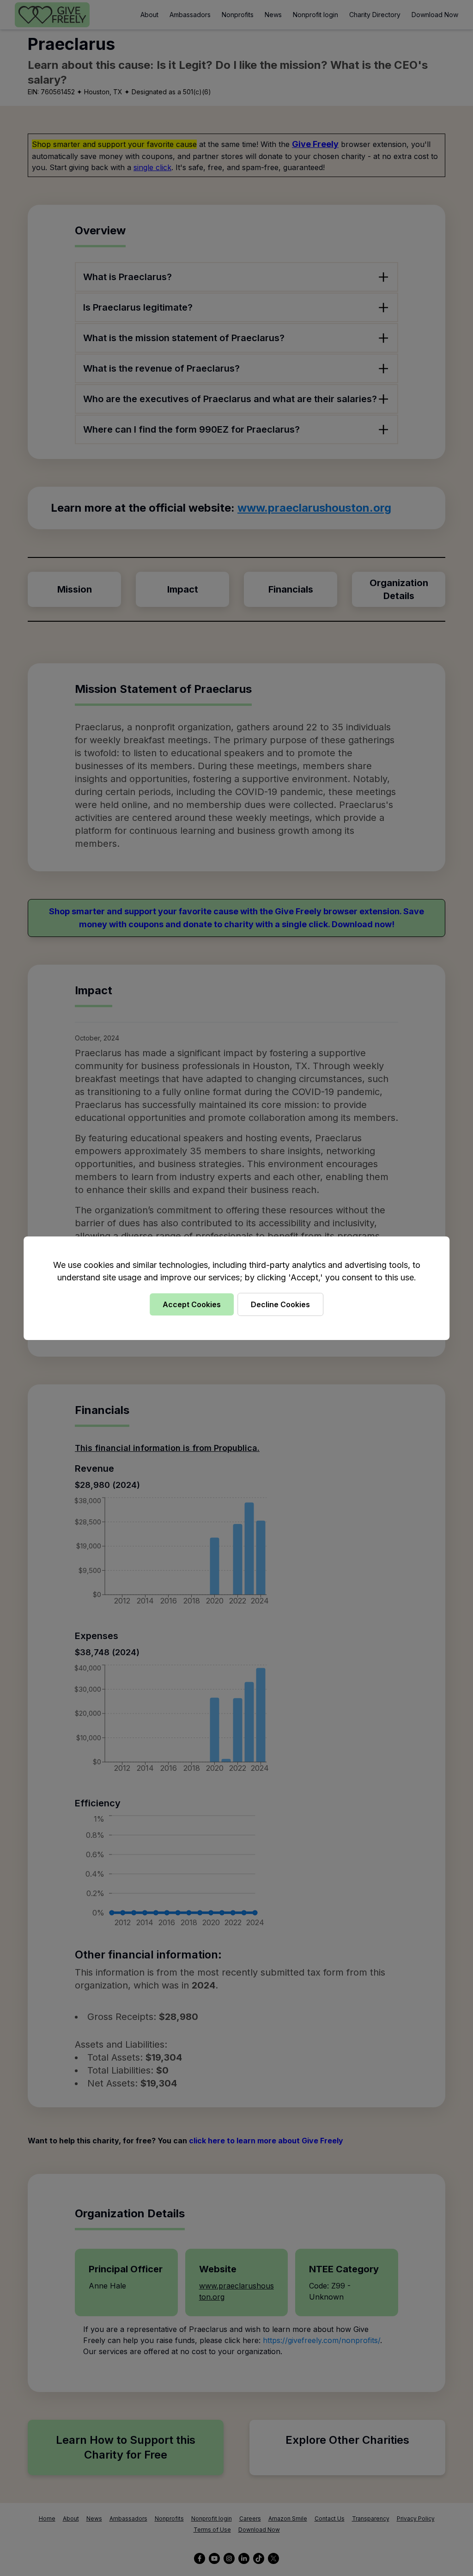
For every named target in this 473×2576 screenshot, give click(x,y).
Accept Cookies (192, 1304)
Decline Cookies (280, 1304)
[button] (236, 1288)
